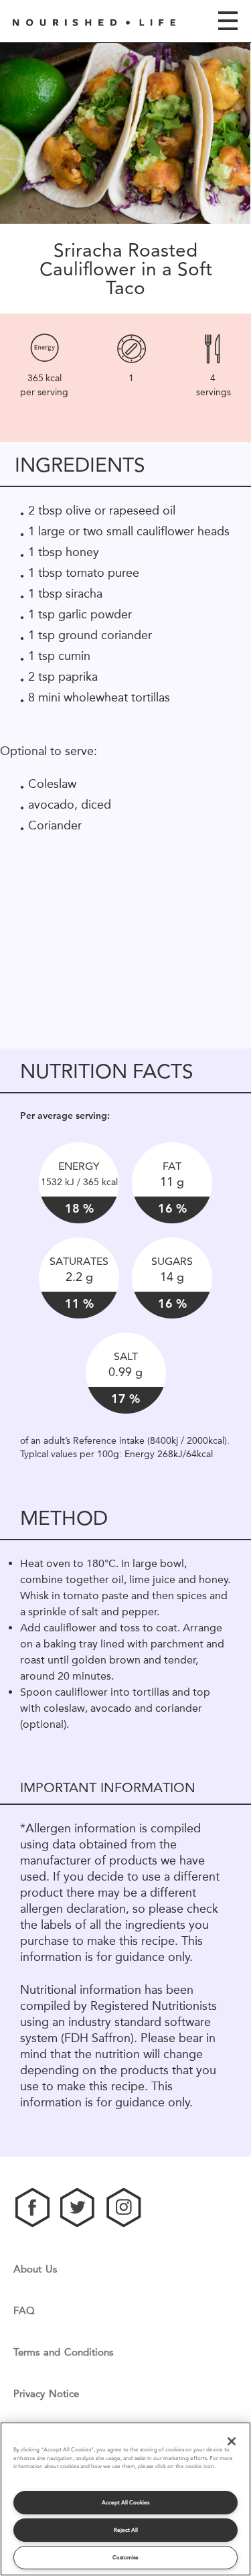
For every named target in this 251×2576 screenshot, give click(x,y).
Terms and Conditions (63, 2353)
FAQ (24, 2311)
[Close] (232, 2441)
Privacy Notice (46, 2394)
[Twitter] (78, 2208)
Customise (125, 2558)
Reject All (126, 2530)
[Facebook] (33, 2208)
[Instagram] (124, 2208)
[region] (100, 922)
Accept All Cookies (125, 2503)
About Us (35, 2269)
